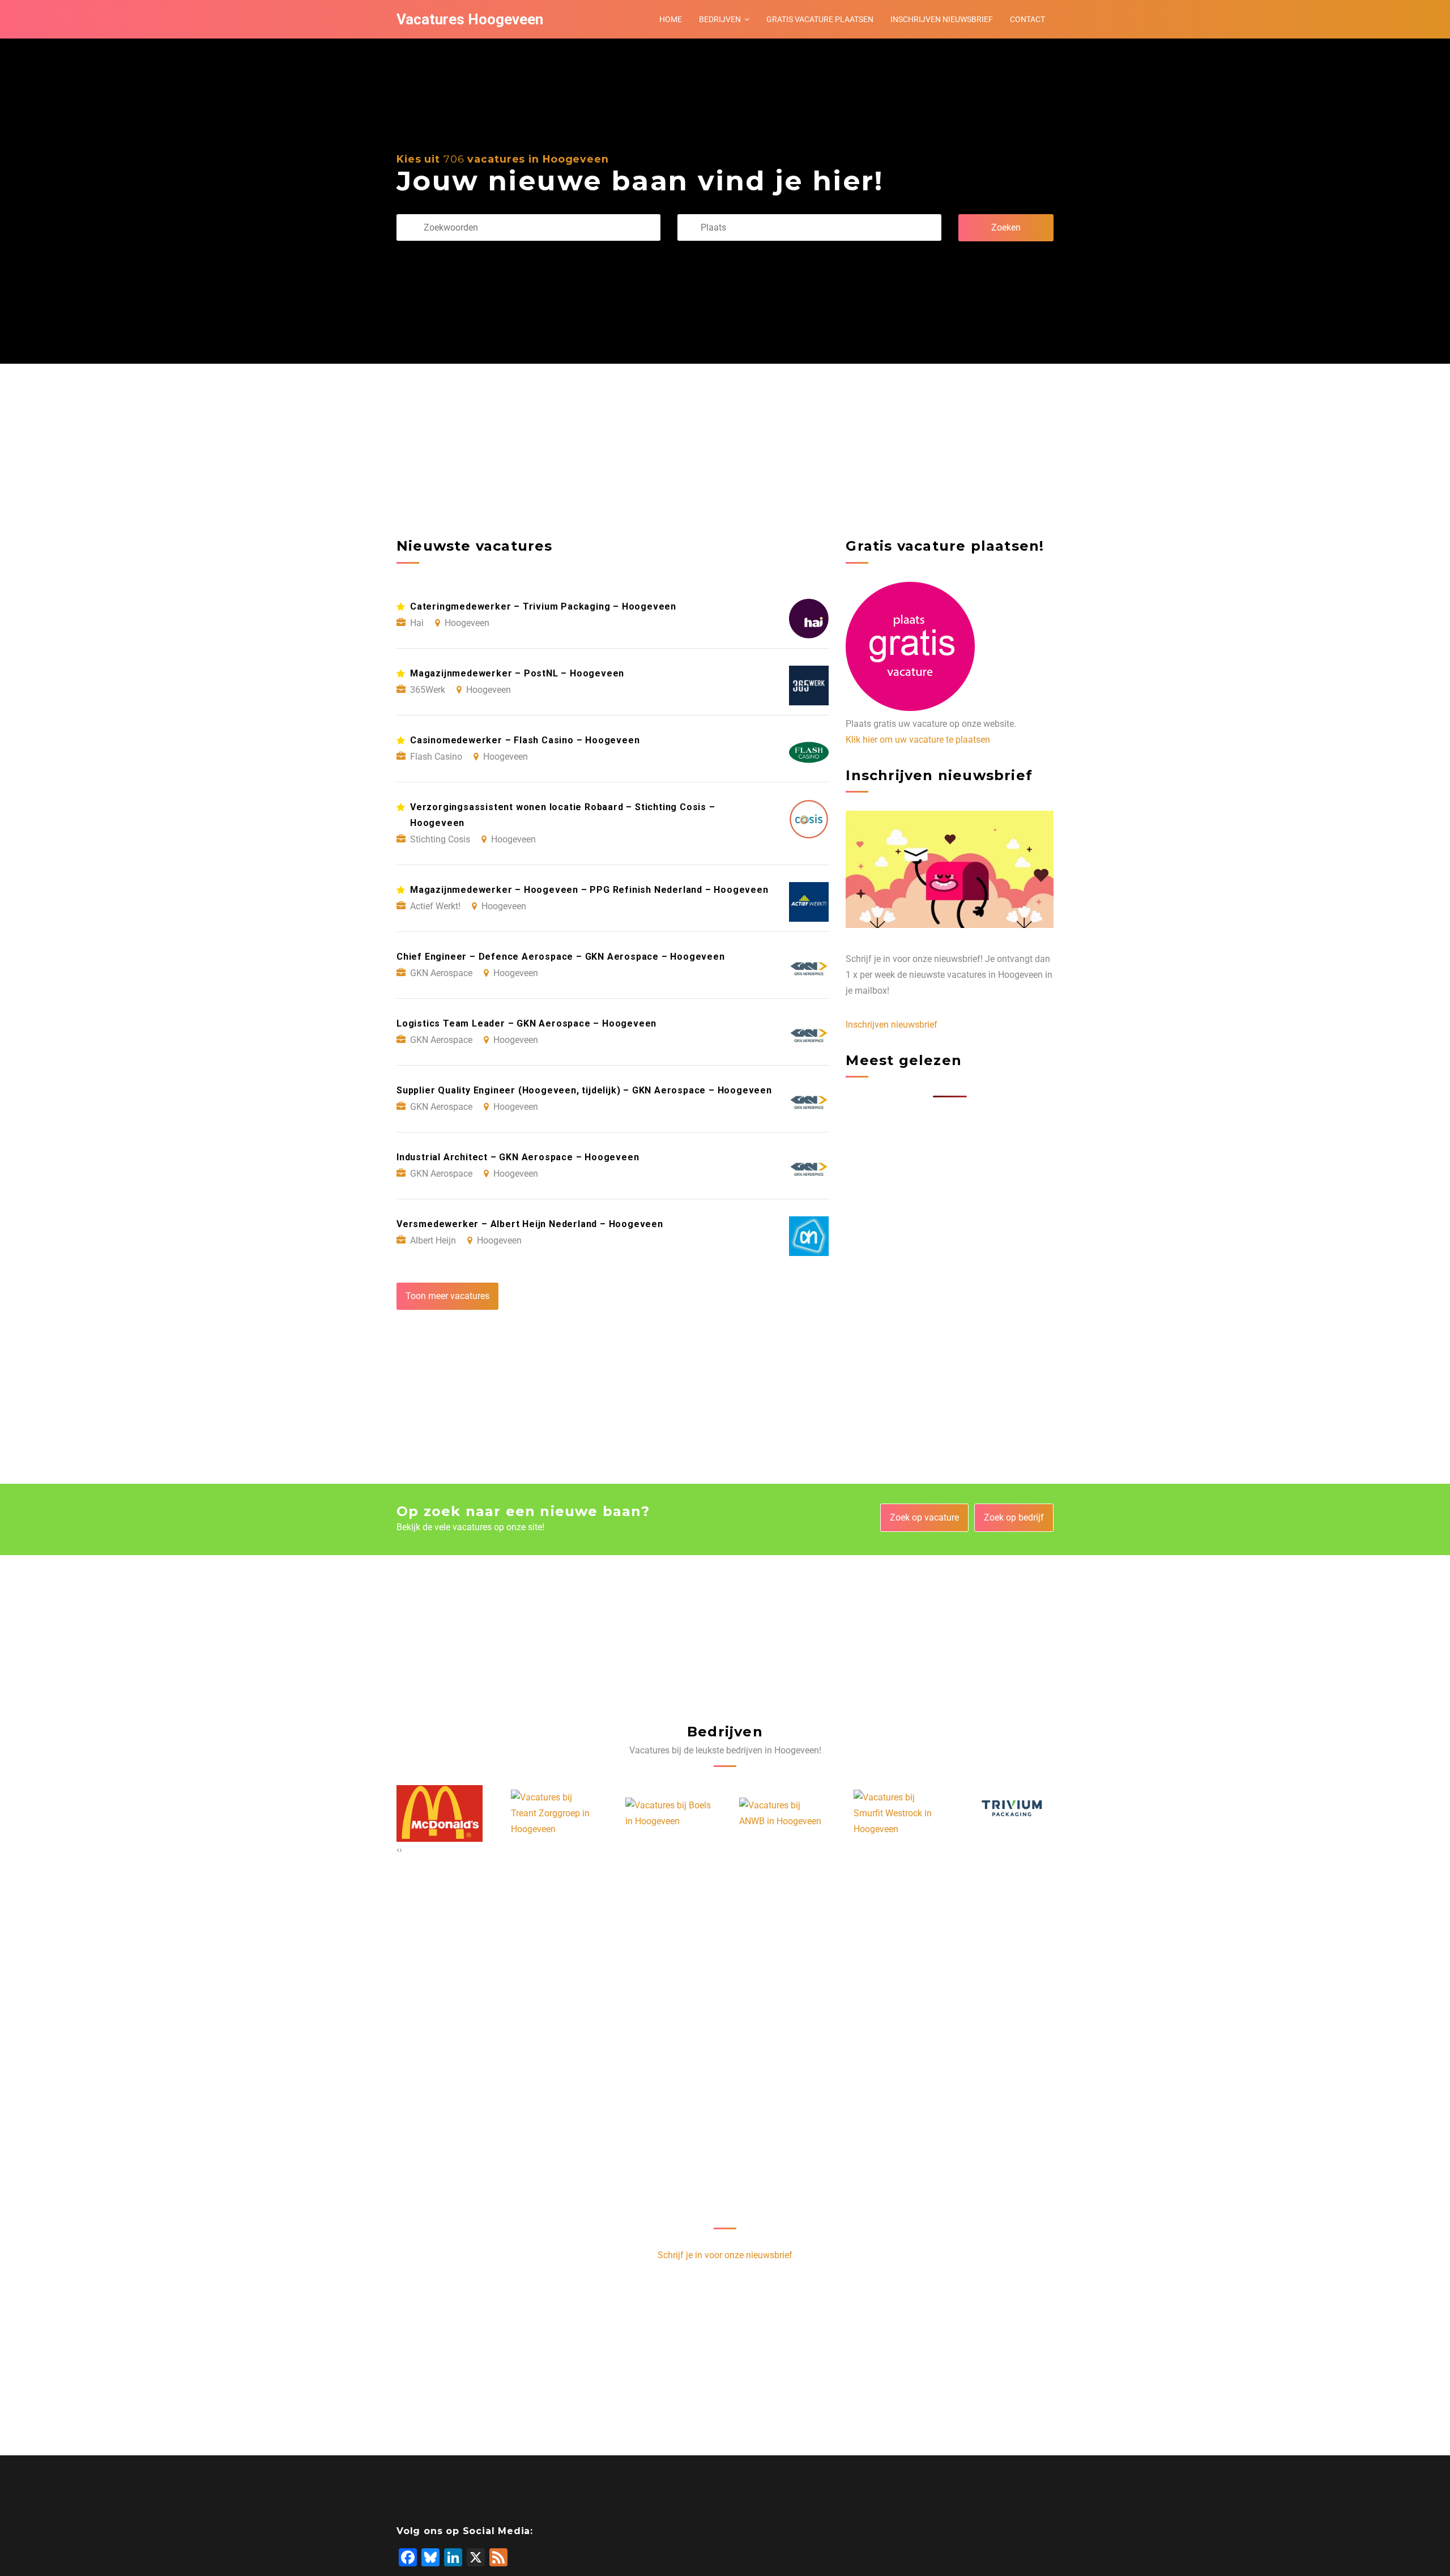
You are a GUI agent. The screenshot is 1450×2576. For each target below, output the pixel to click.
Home (671, 19)
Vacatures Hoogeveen (470, 19)
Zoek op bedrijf (1014, 1517)
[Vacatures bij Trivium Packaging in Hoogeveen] (897, 1813)
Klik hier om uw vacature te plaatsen (918, 740)
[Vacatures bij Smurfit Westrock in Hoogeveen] (782, 1813)
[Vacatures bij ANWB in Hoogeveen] (668, 1813)
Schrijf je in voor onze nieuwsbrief (725, 2255)
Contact (1027, 19)
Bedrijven (720, 19)
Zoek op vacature (924, 1517)
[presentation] (398, 1850)
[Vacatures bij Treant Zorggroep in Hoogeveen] (440, 1813)
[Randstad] (991, 1813)
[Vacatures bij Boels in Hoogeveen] (554, 1813)
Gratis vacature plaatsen (820, 19)
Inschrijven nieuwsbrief (942, 19)
